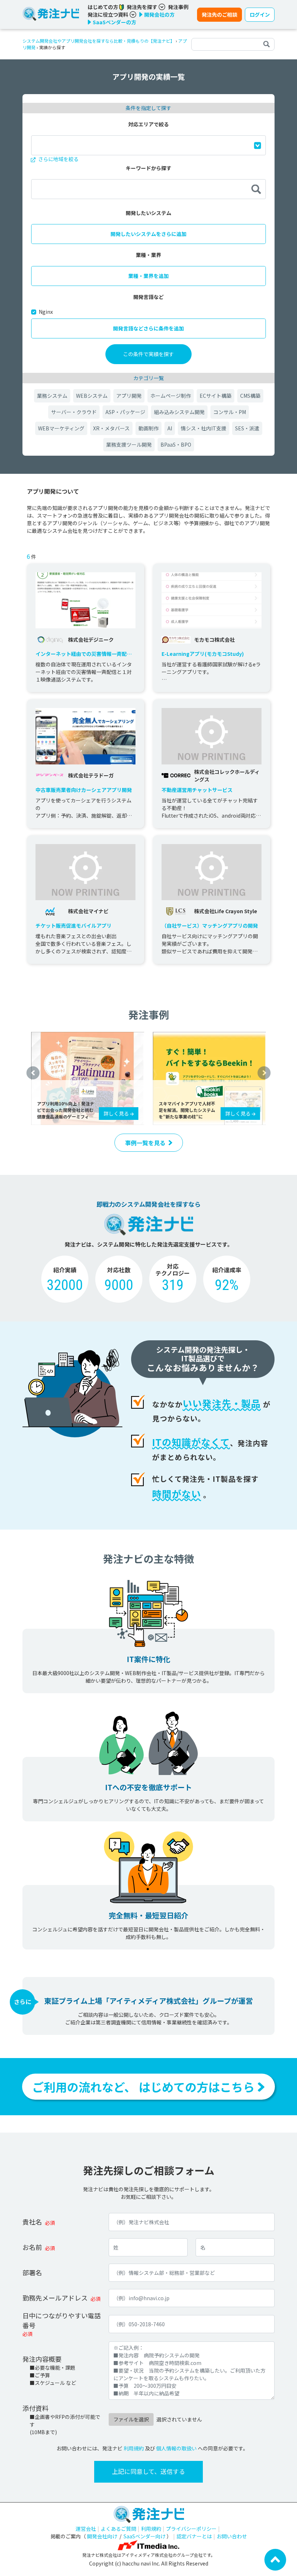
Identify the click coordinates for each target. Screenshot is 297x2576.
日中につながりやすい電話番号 (62, 2320)
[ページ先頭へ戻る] (275, 2559)
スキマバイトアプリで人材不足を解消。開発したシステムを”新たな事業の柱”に (187, 1110)
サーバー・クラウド (74, 412)
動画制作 (148, 428)
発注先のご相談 (219, 14)
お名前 (32, 2247)
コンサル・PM (230, 412)
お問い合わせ (232, 2536)
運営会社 (86, 2529)
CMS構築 (250, 396)
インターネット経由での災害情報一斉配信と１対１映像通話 (84, 654)
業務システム (52, 396)
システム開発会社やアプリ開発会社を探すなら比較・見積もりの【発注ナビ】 (99, 41)
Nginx (46, 312)
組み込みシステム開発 (179, 412)
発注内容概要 (42, 2359)
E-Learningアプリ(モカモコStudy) (203, 654)
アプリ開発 (129, 396)
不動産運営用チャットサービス (197, 790)
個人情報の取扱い (176, 2448)
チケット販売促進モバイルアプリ (74, 926)
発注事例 (178, 7)
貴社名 (32, 2222)
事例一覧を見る (145, 1143)
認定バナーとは (194, 2536)
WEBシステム (92, 396)
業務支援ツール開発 (129, 444)
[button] (33, 1073)
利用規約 (134, 2448)
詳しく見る (117, 1113)
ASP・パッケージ (125, 412)
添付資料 (35, 2408)
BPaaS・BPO (176, 444)
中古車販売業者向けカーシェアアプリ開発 (84, 790)
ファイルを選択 (131, 2419)
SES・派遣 (247, 428)
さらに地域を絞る (58, 159)
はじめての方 (103, 7)
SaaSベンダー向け (145, 2536)
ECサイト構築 (216, 396)
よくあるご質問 (118, 2529)
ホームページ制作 (171, 396)
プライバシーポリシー (191, 2529)
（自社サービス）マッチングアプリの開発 (210, 926)
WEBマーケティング (61, 428)
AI (170, 428)
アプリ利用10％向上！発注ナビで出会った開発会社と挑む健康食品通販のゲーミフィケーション (66, 1110)
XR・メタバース (111, 428)
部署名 (32, 2272)
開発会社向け (102, 2536)
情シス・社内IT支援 (204, 428)
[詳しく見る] (88, 1078)
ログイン (260, 14)
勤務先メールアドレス (55, 2298)
